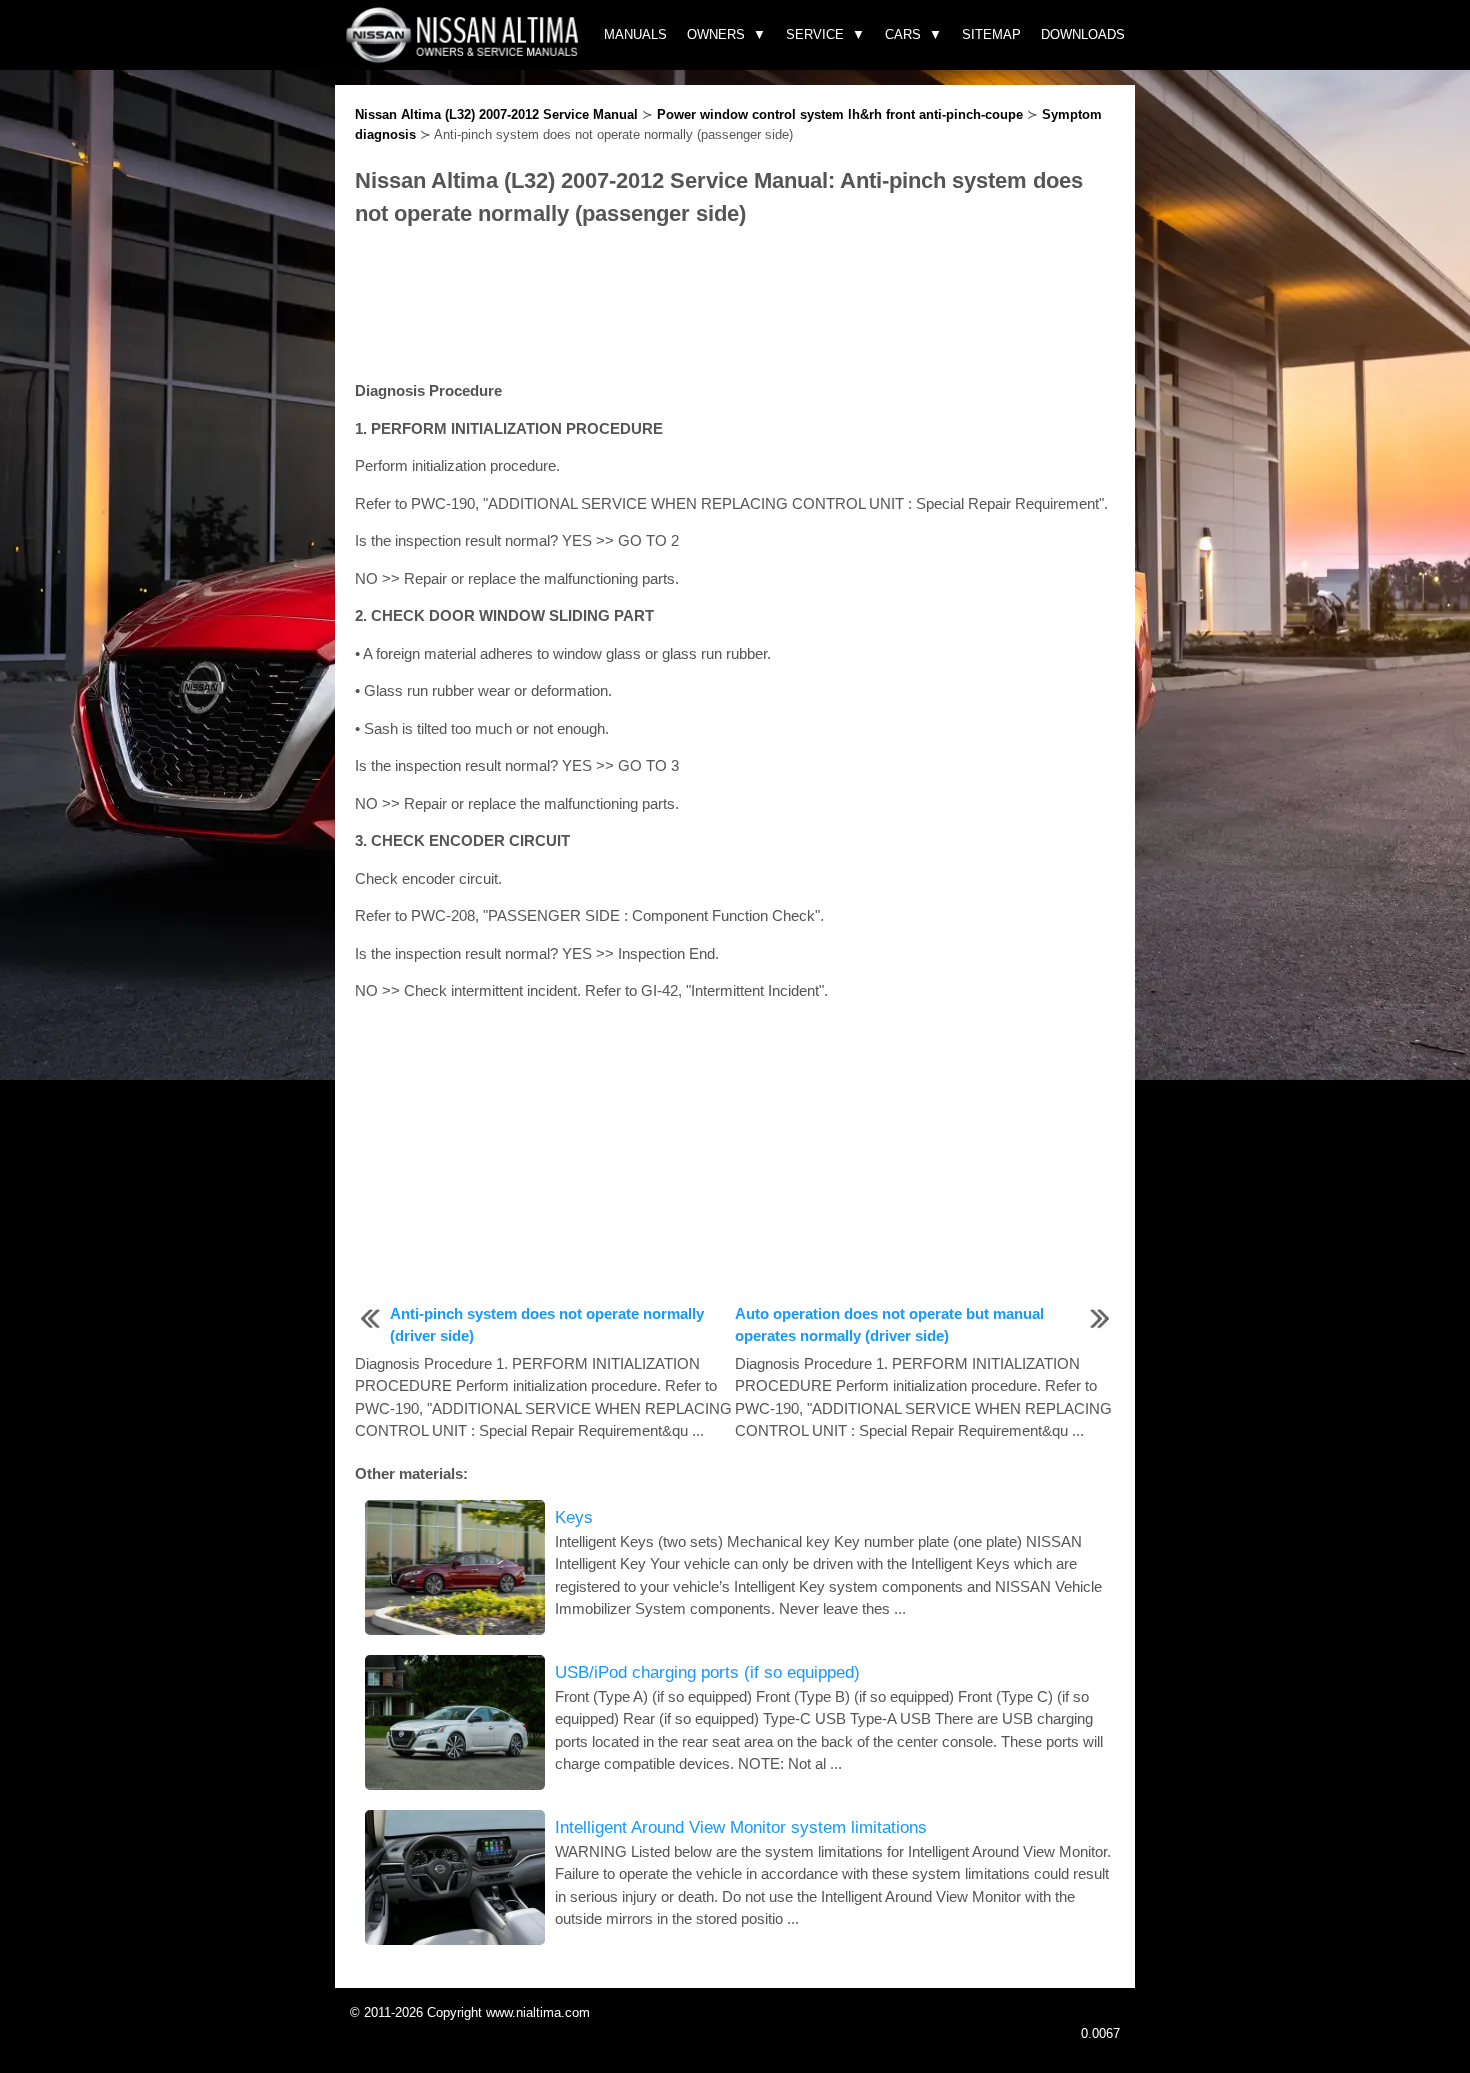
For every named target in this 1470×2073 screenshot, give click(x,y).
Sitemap (991, 34)
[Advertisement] (735, 305)
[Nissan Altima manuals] (464, 57)
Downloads (1083, 34)
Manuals (635, 34)
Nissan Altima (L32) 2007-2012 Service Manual (496, 114)
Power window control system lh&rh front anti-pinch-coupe (840, 114)
